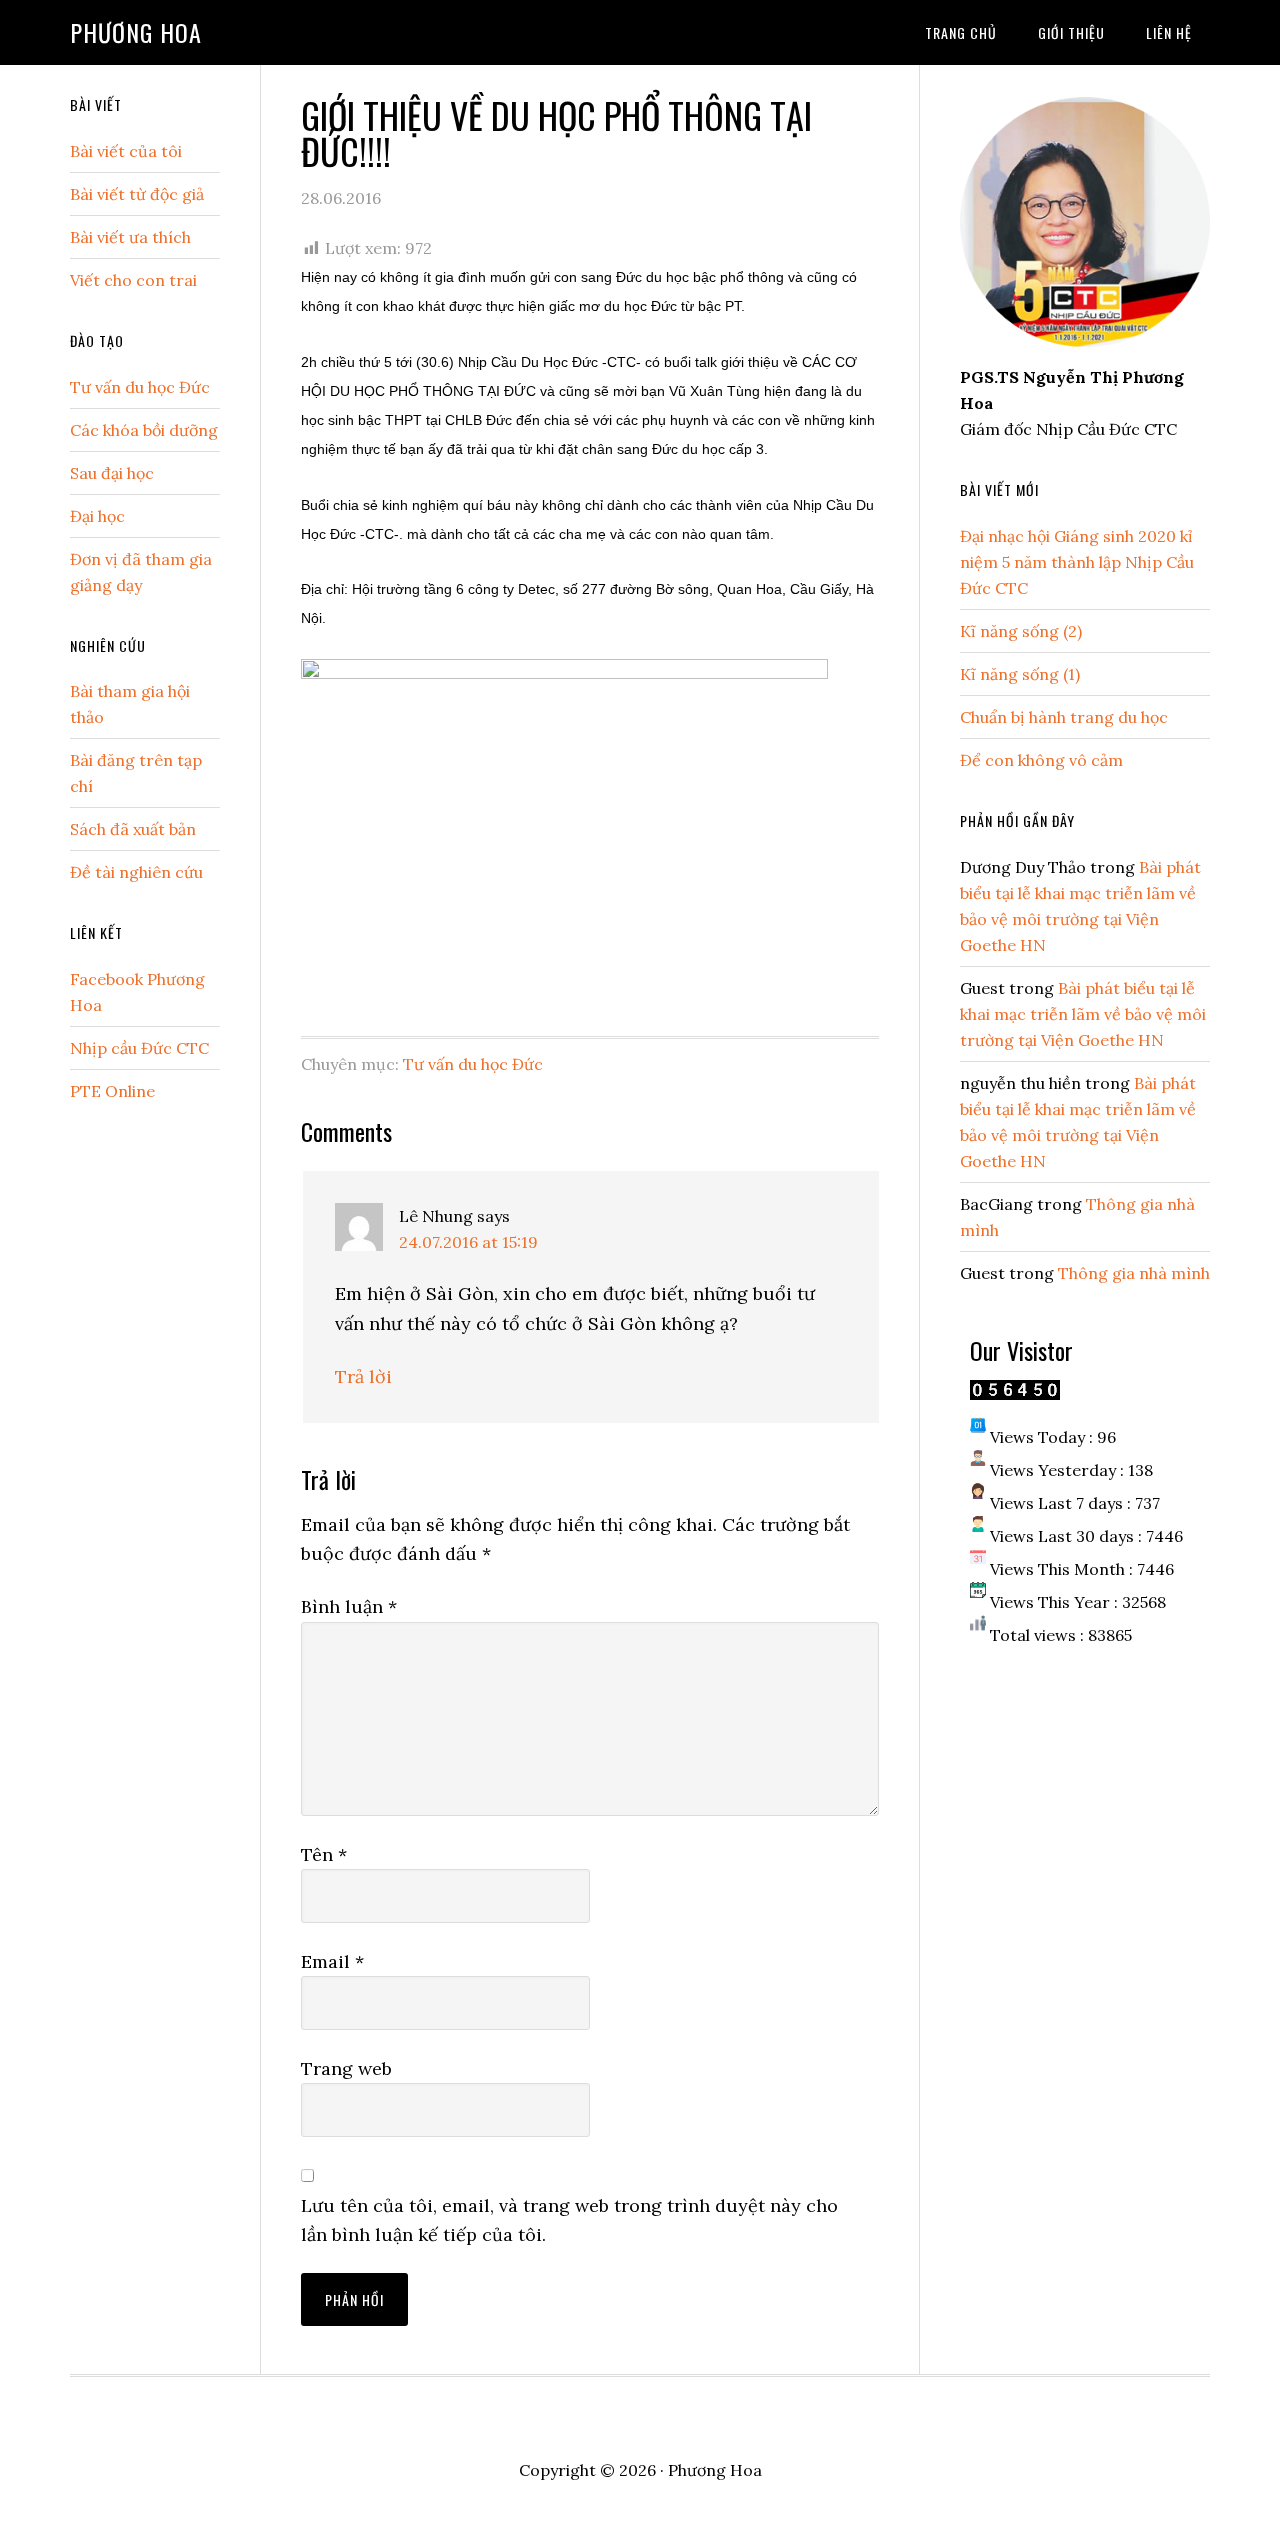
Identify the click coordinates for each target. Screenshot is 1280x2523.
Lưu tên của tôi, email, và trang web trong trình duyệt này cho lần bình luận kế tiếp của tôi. (569, 2220)
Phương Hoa (136, 32)
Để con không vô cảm (1041, 760)
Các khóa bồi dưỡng (144, 430)
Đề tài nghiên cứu (136, 872)
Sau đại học (112, 473)
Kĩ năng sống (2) (1021, 631)
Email (332, 1961)
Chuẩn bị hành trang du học (1064, 717)
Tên (324, 1854)
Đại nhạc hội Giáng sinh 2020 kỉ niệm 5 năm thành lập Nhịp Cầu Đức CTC (1077, 562)
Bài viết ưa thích (130, 237)
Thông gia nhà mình (1134, 1273)
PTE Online (112, 1091)
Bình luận (349, 1606)
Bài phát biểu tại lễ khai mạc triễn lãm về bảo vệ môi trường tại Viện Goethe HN (1083, 1014)
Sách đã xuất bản (133, 829)
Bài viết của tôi (126, 151)
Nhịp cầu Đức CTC (139, 1048)
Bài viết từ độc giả (137, 194)
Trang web (346, 2068)
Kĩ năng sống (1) (1020, 674)
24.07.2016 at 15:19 (468, 1242)
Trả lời (363, 1376)
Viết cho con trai (133, 280)
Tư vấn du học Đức (473, 1064)
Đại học (97, 516)
